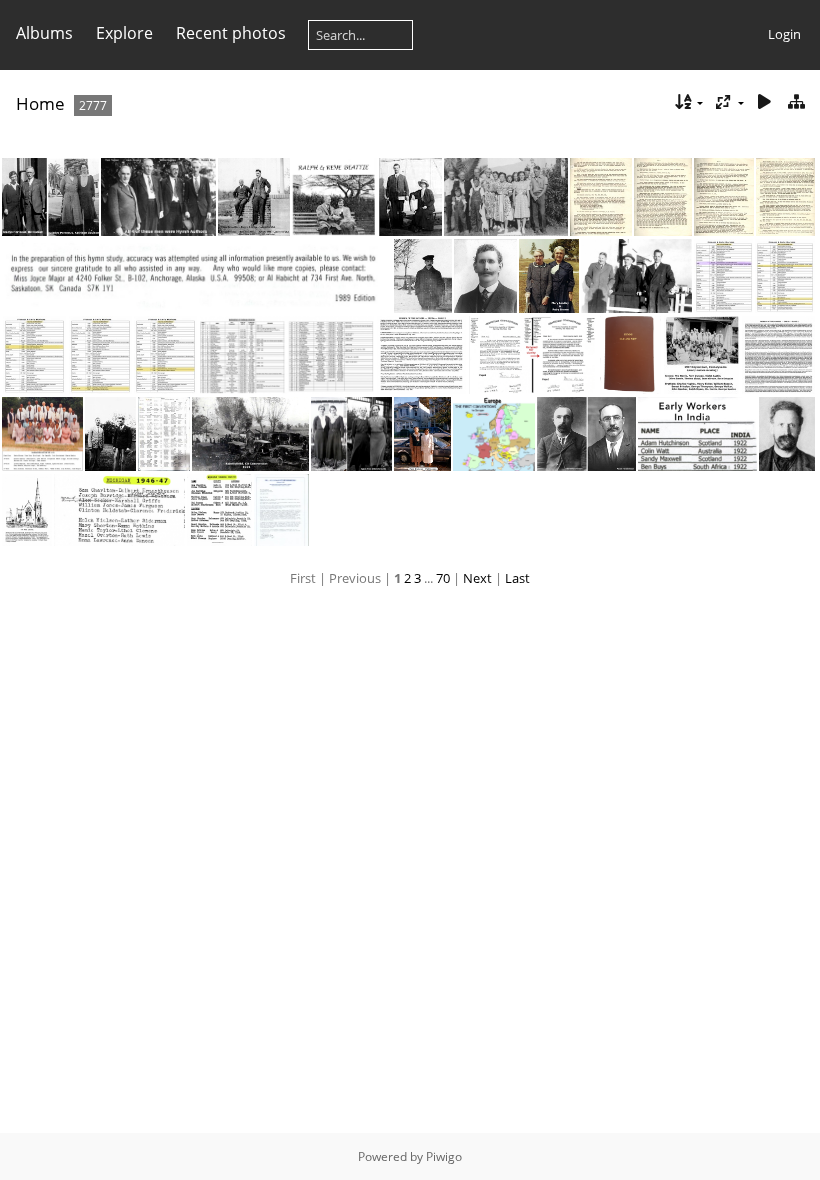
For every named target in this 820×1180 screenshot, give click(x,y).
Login (784, 34)
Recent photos (231, 33)
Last (517, 578)
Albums (44, 33)
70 (443, 578)
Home (40, 103)
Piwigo (444, 1156)
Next (477, 578)
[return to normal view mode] (796, 102)
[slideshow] (764, 102)
